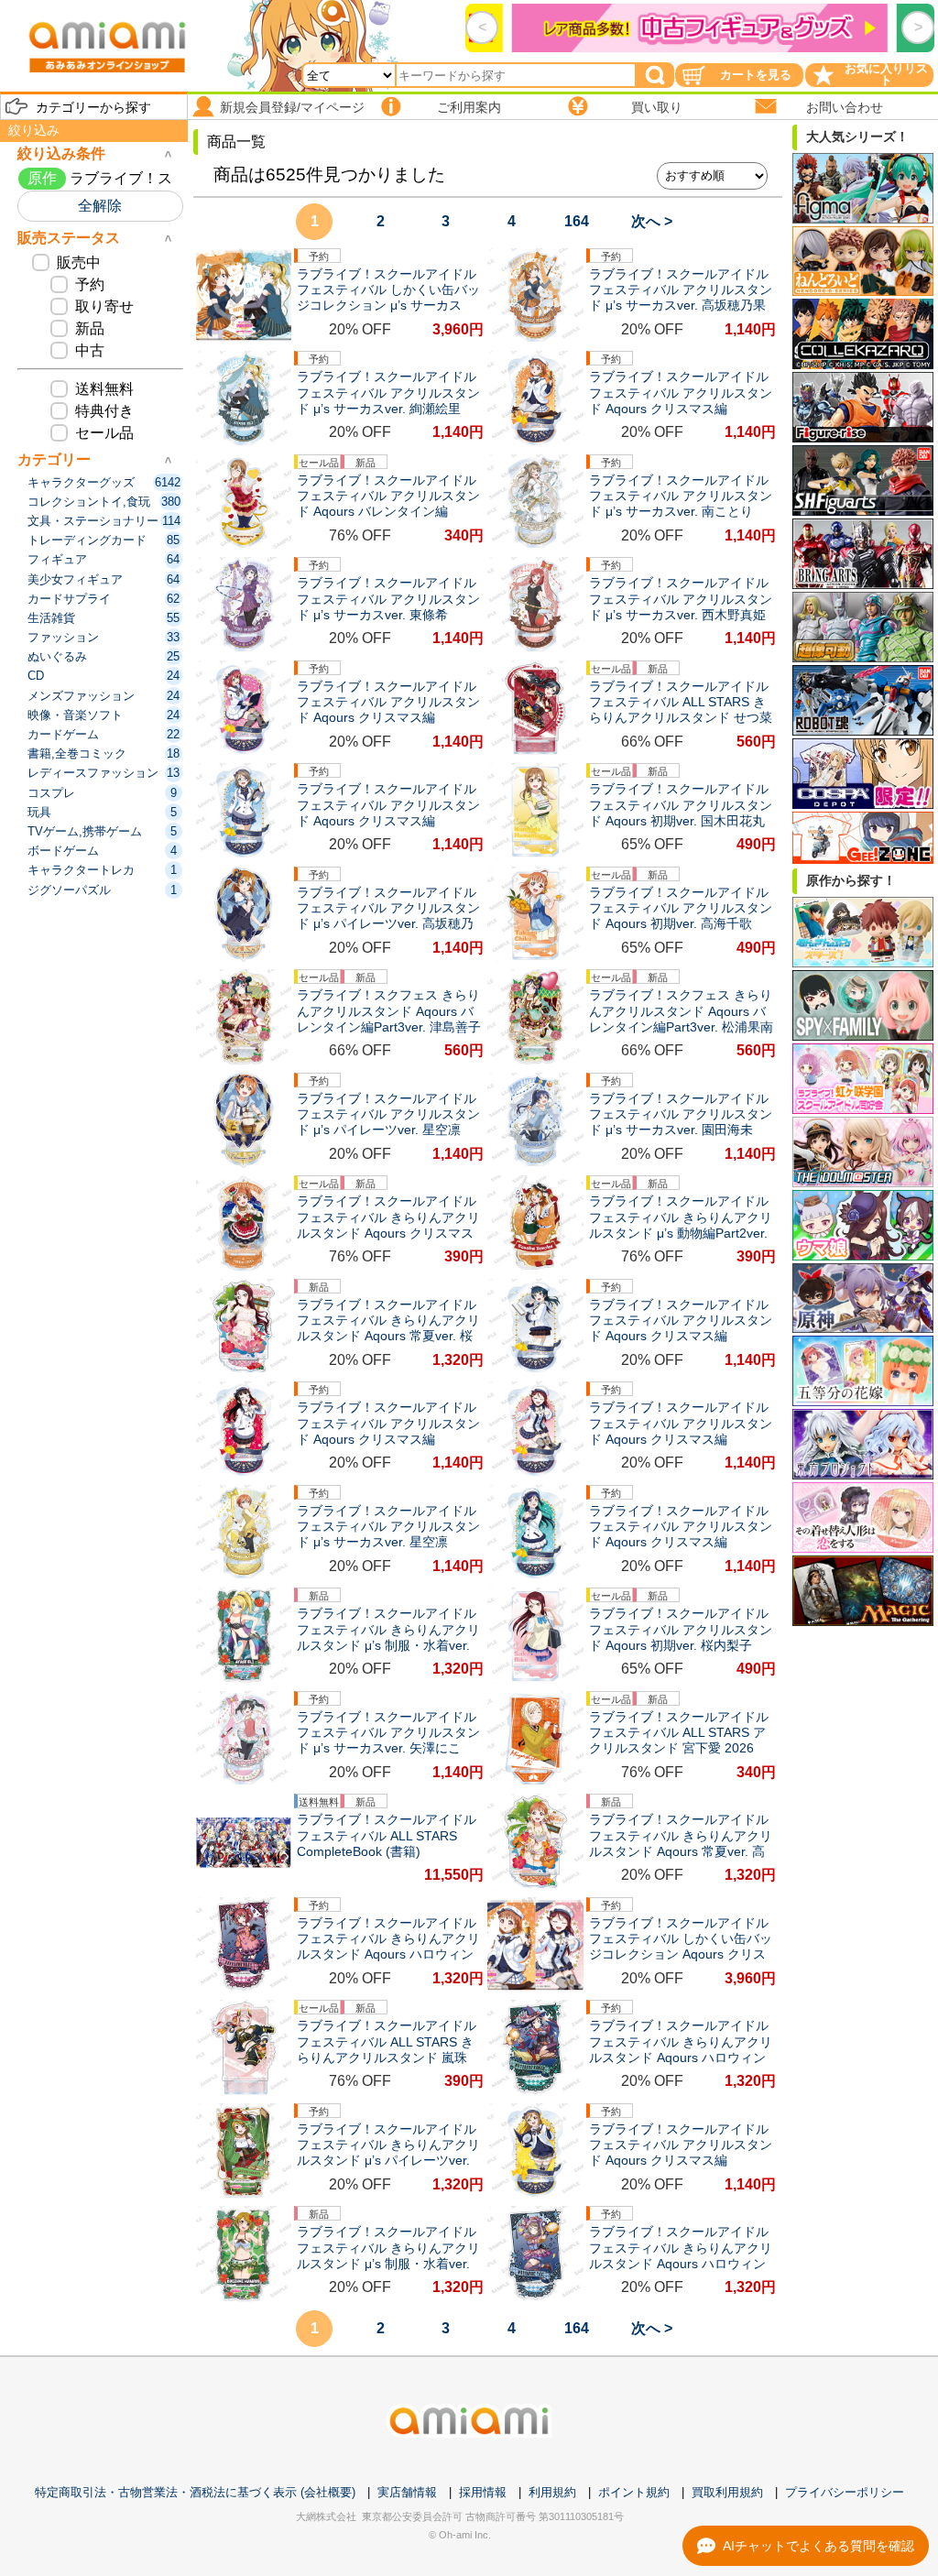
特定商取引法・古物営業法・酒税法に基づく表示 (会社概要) (195, 2492)
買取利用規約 (727, 2492)
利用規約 (552, 2492)
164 (577, 221)
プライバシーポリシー (845, 2492)
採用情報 (483, 2492)
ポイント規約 (634, 2492)
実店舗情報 (407, 2492)
